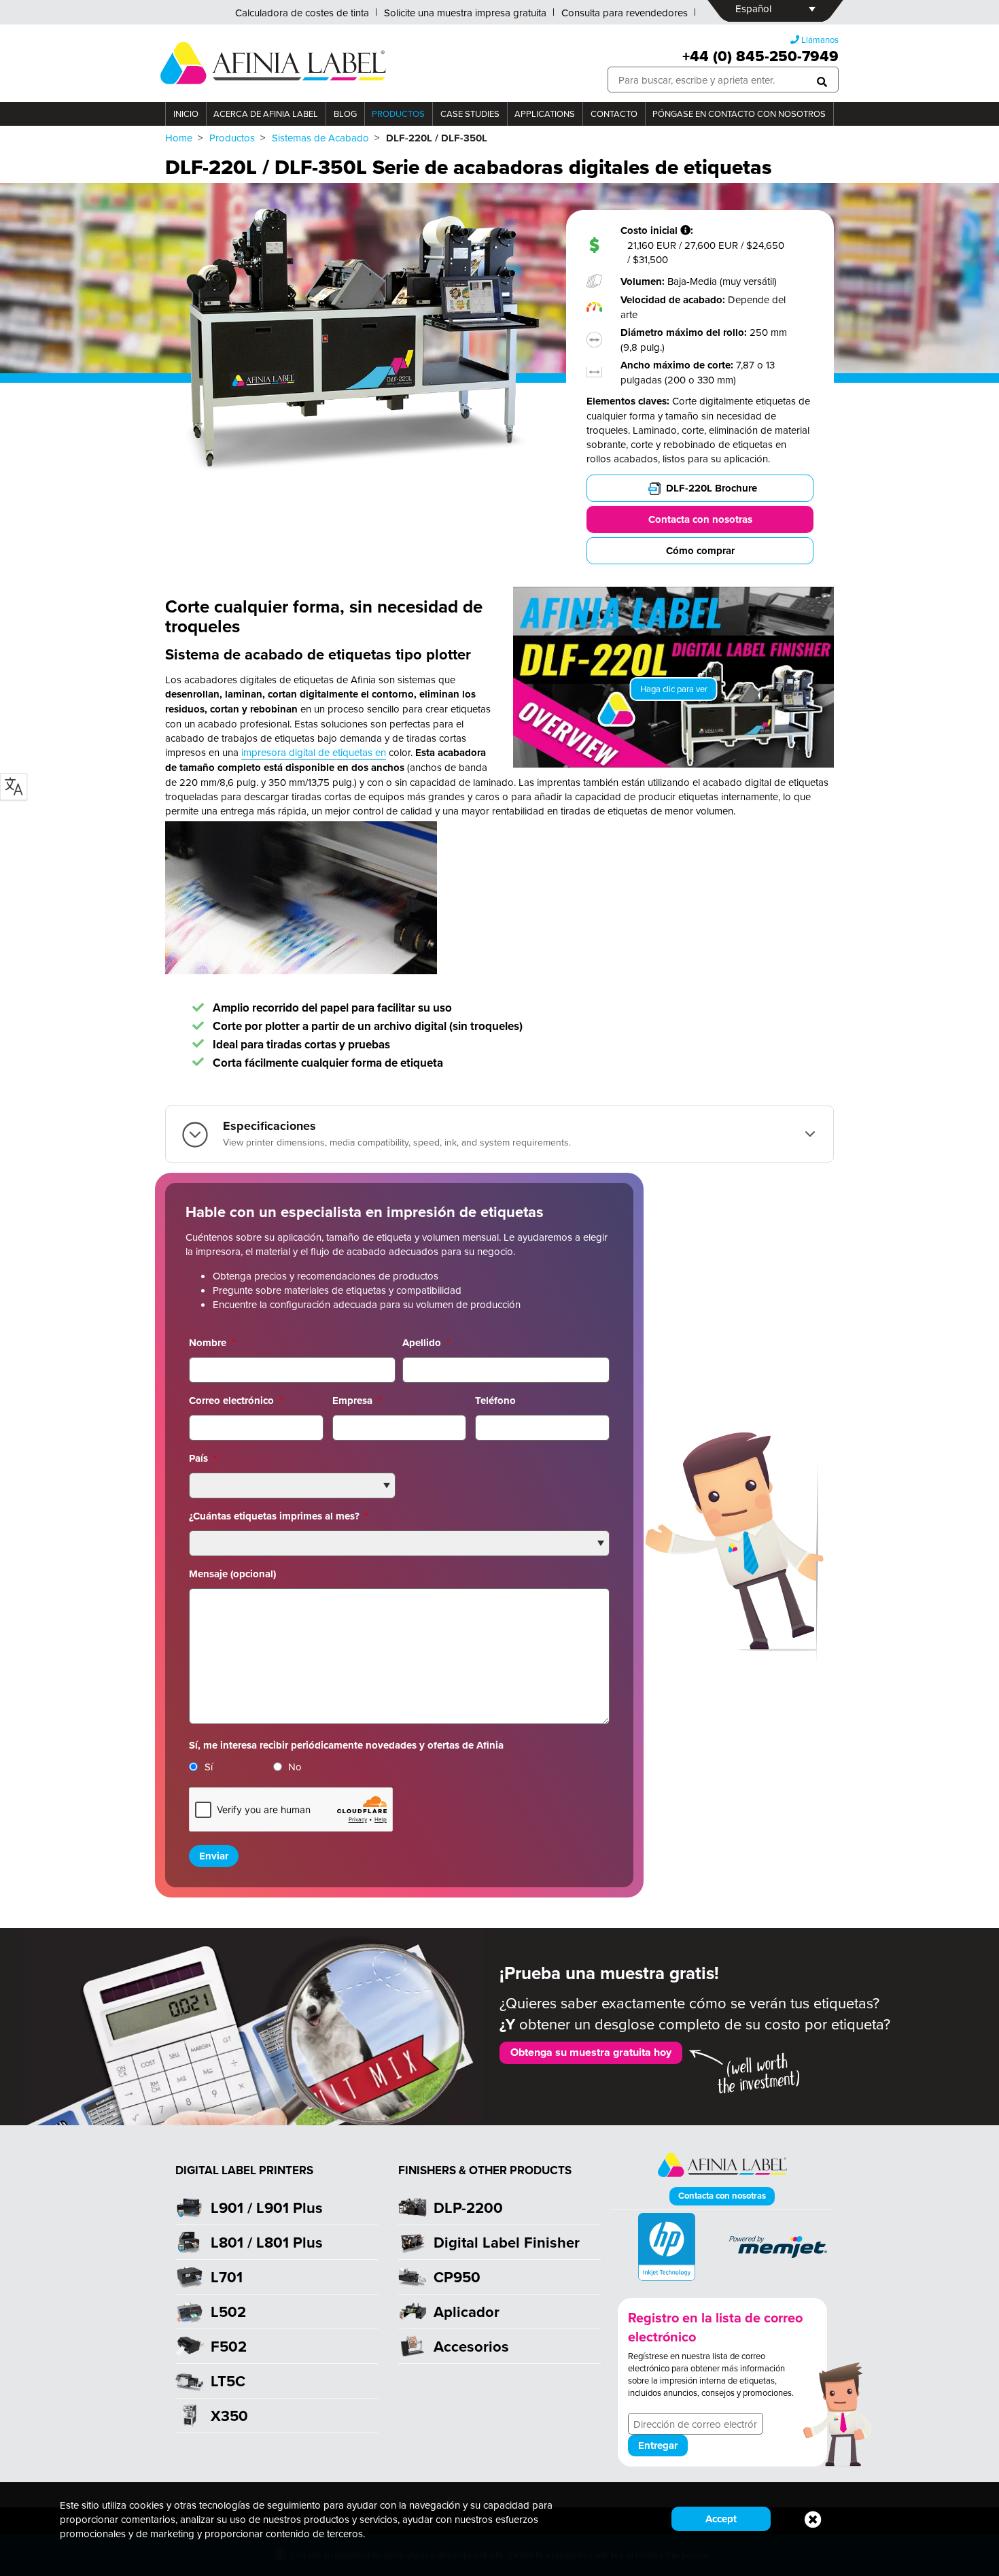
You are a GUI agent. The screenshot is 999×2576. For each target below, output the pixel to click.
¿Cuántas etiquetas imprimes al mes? (279, 1516)
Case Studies (470, 114)
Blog (345, 114)
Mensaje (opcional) (232, 1574)
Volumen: (644, 281)
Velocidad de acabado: (674, 300)
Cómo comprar (700, 551)
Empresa (357, 1401)
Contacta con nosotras (700, 519)
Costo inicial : (658, 231)
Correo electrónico (236, 1401)
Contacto (614, 114)
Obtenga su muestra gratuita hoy (591, 2052)
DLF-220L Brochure (712, 488)
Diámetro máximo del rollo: (685, 332)
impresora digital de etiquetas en (314, 752)
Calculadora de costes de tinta (302, 13)
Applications (545, 114)
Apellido (426, 1343)
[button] (822, 80)
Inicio (186, 114)
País (203, 1458)
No (295, 1767)
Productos (398, 114)
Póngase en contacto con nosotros (739, 114)
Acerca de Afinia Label (266, 114)
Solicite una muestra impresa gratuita (465, 13)
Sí (209, 1767)
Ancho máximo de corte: (678, 365)
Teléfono (495, 1401)
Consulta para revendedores (625, 13)
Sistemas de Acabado (320, 138)
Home (179, 138)
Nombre (212, 1343)
